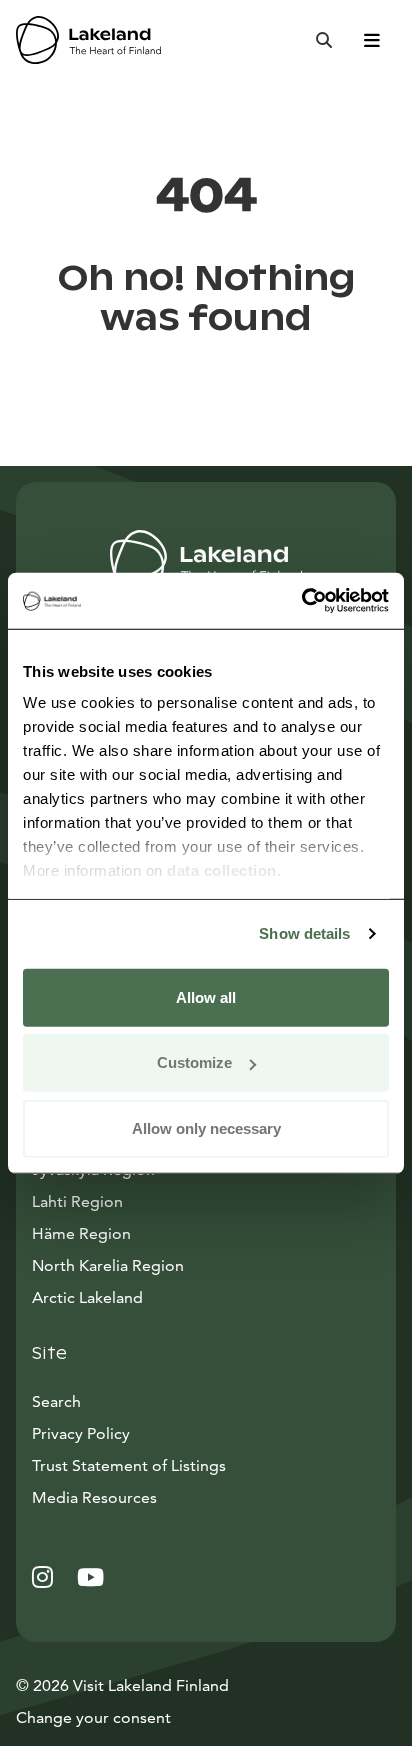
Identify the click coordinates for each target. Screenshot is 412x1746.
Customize (194, 1062)
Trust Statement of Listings (129, 1465)
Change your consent (93, 1717)
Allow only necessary (206, 1127)
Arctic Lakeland (87, 1297)
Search (56, 1401)
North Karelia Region (108, 1265)
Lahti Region (77, 1201)
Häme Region (81, 1233)
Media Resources (185, 1497)
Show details (304, 933)
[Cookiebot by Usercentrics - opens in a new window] (301, 601)
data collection (222, 870)
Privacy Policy (81, 1433)
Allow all (206, 996)
